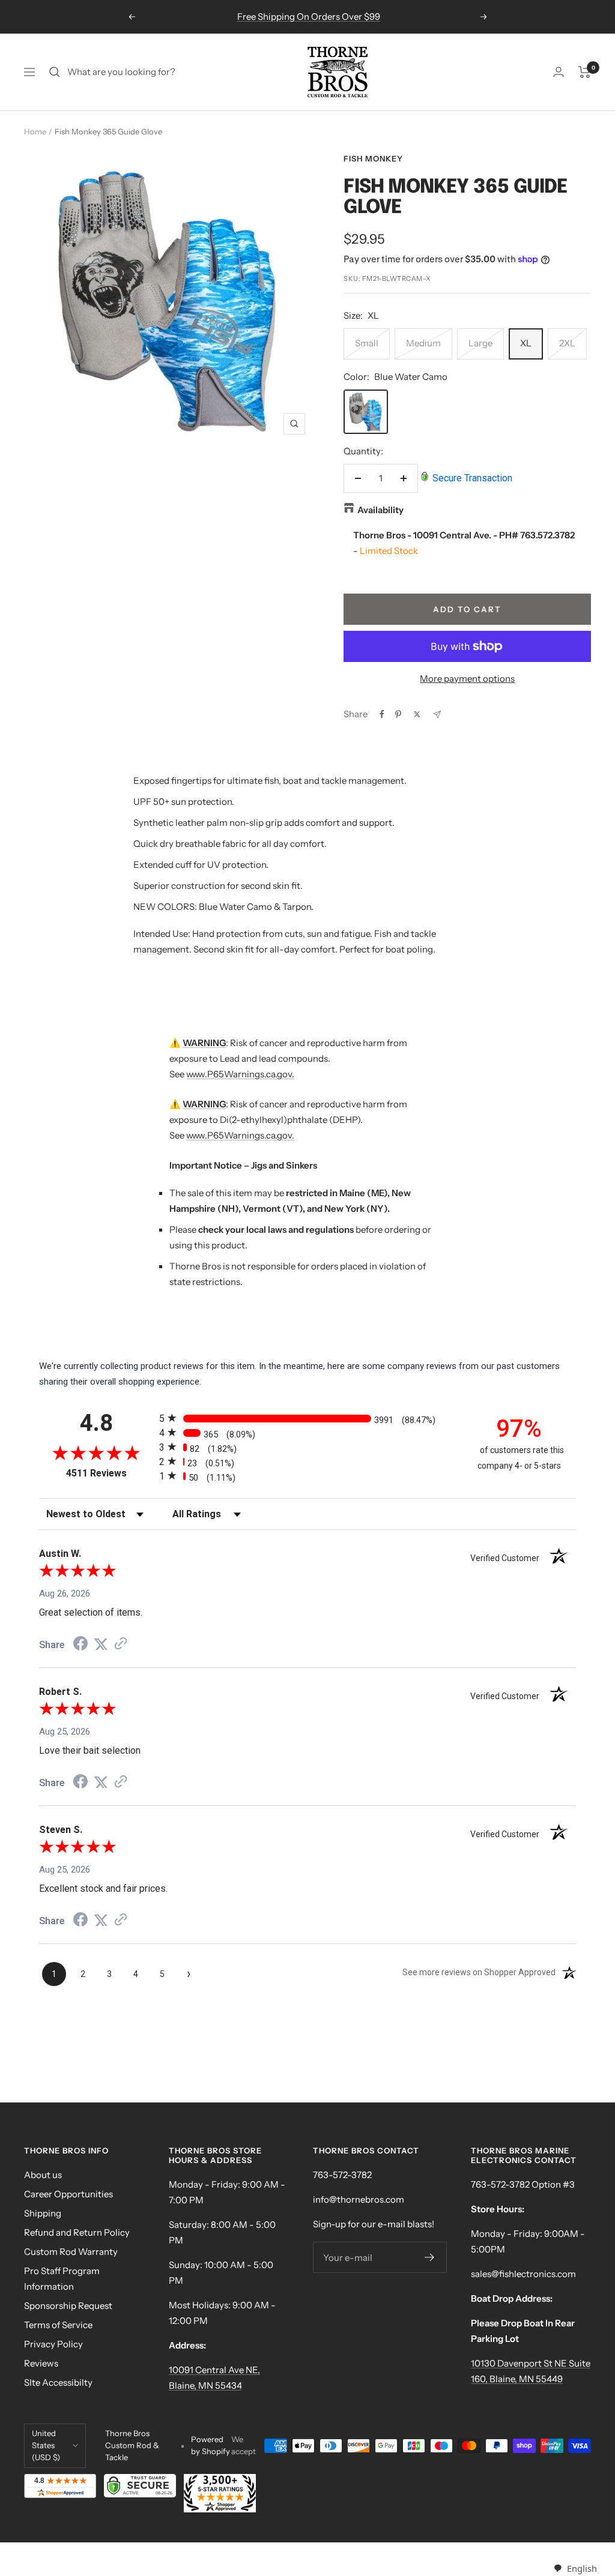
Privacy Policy (53, 2344)
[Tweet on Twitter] (417, 714)
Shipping (43, 2213)
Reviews (41, 2363)
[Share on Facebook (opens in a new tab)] (80, 1645)
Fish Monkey (373, 158)
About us (43, 2175)
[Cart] (585, 72)
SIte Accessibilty (58, 2382)
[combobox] (575, 2568)
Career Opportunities (68, 2194)
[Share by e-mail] (437, 715)
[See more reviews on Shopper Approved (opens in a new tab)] (121, 1645)
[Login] (559, 72)
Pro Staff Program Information (62, 2279)
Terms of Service (58, 2325)
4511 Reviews (110, 1473)
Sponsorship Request (68, 2306)
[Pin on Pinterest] (398, 714)
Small (367, 343)
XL (526, 343)
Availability (380, 510)
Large (480, 343)
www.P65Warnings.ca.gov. (240, 1074)
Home (35, 131)
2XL (567, 343)
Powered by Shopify (211, 2445)
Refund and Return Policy (77, 2232)
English (582, 2568)
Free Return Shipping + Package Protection (309, 17)
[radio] (307, 1418)
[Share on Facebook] (382, 714)
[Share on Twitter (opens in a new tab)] (101, 1645)
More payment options (467, 679)
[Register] (430, 2257)
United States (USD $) (46, 2445)
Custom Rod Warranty (71, 2252)
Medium (423, 343)
